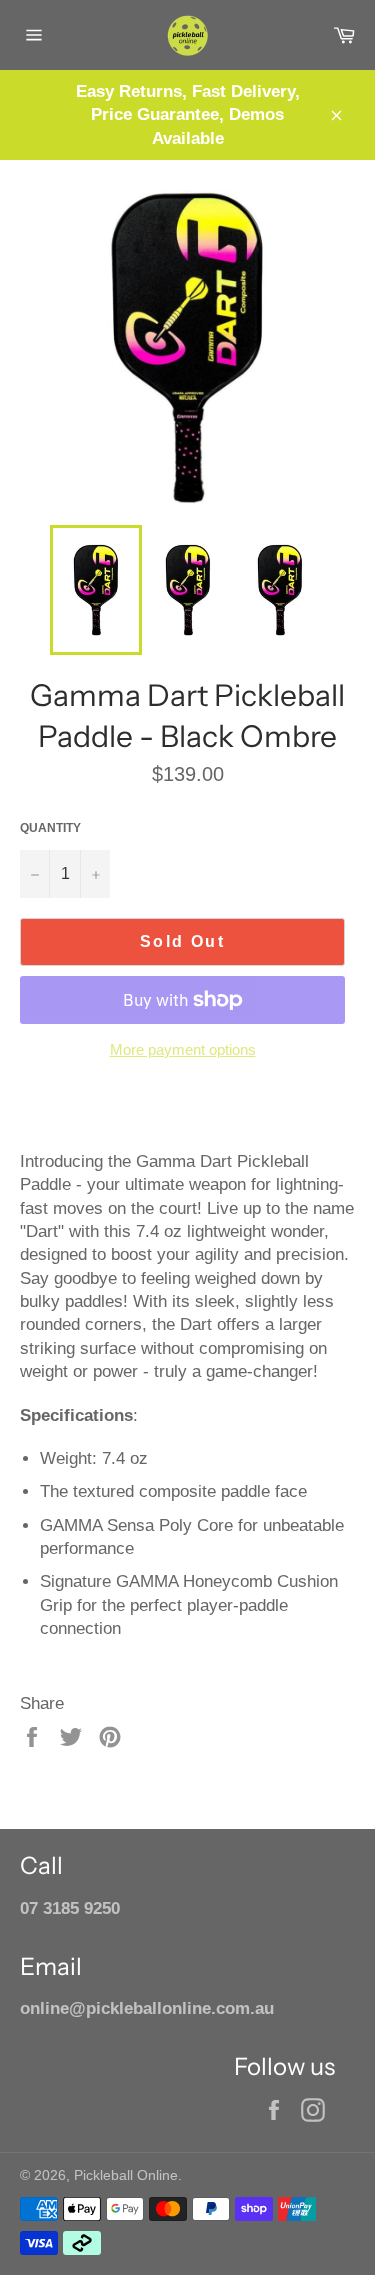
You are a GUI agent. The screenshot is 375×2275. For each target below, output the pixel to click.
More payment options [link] (183, 1049)
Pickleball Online (126, 2175)
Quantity (50, 828)
